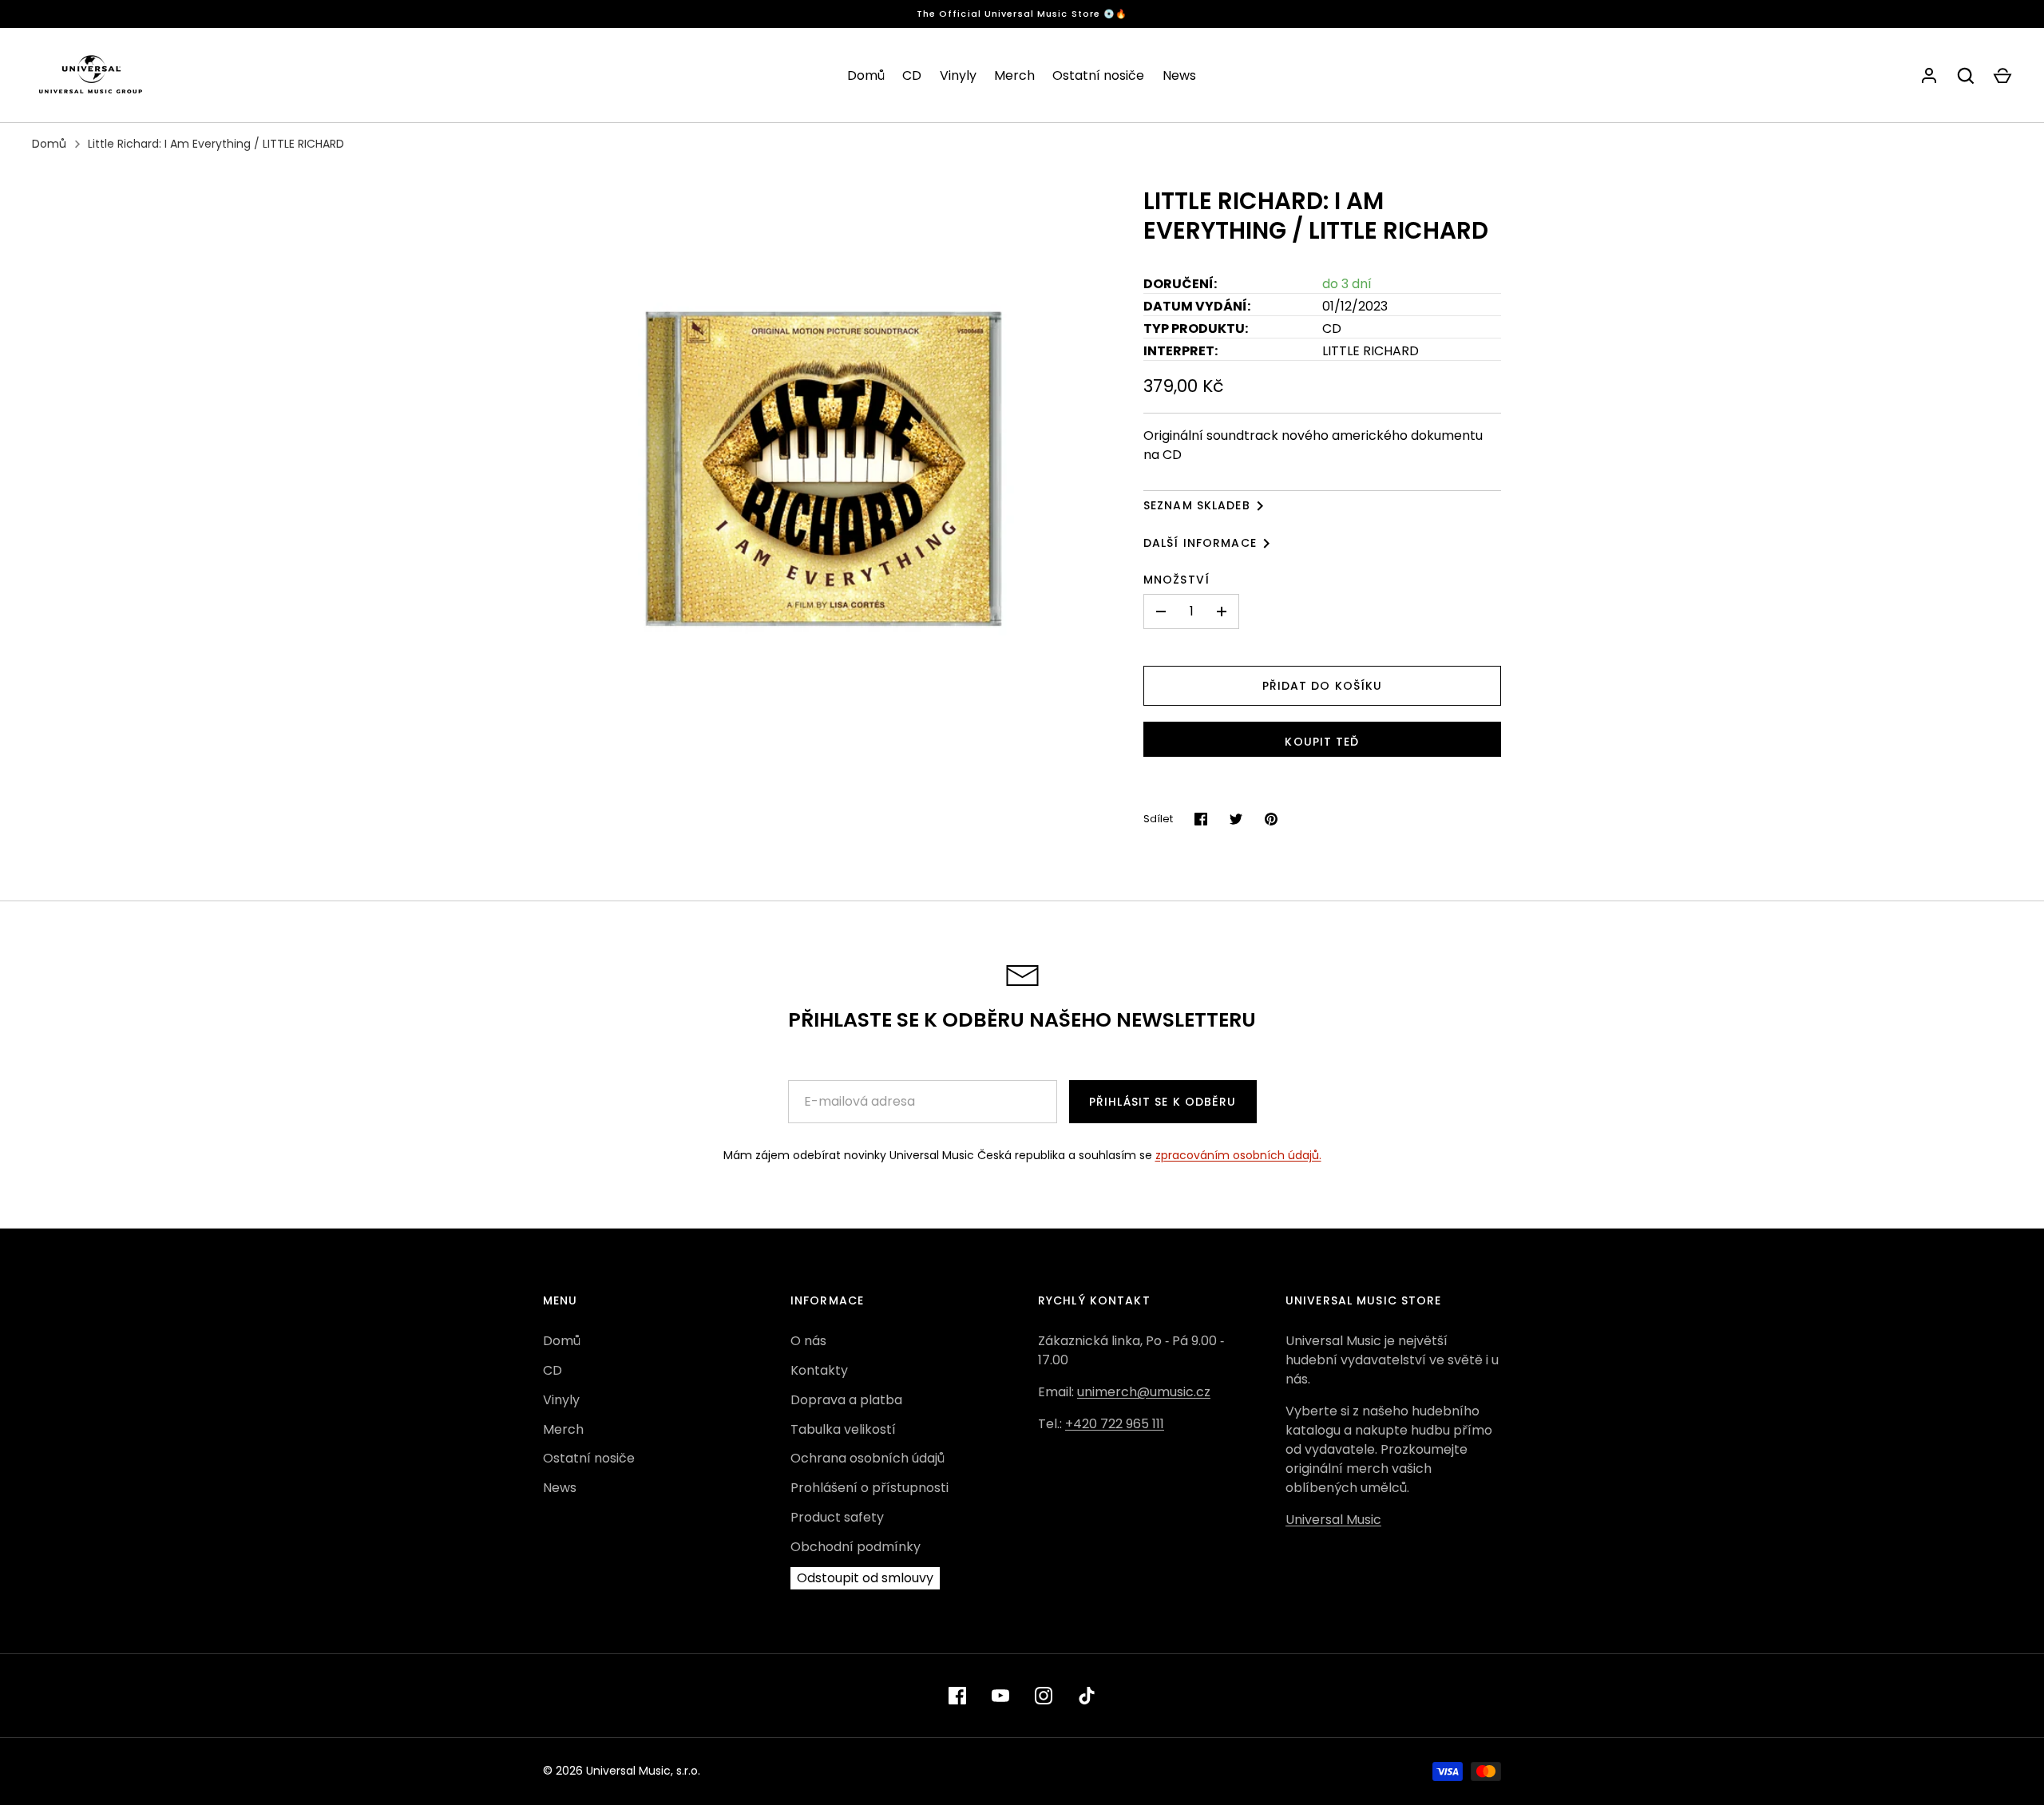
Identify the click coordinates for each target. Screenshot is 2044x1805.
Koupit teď (1322, 742)
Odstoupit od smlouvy (865, 1578)
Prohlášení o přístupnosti (869, 1488)
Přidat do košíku (1323, 686)
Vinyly (958, 75)
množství (1176, 580)
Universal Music (1333, 1520)
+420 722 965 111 (1115, 1424)
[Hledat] (1966, 76)
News (1179, 75)
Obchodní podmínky (856, 1547)
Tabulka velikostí (843, 1429)
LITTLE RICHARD (1371, 351)
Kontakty (819, 1370)
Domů (866, 75)
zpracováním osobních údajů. (1238, 1155)
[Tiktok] (1087, 1696)
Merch (1014, 75)
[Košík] (2002, 76)
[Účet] (1929, 76)
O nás (808, 1341)
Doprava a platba (846, 1400)
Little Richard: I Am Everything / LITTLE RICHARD (216, 144)
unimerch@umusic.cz (1144, 1392)
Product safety (837, 1517)
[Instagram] (1044, 1696)
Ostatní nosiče (1098, 75)
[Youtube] (1000, 1696)
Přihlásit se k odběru (1163, 1102)
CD (912, 75)
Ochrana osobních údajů (868, 1458)
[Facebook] (957, 1696)
